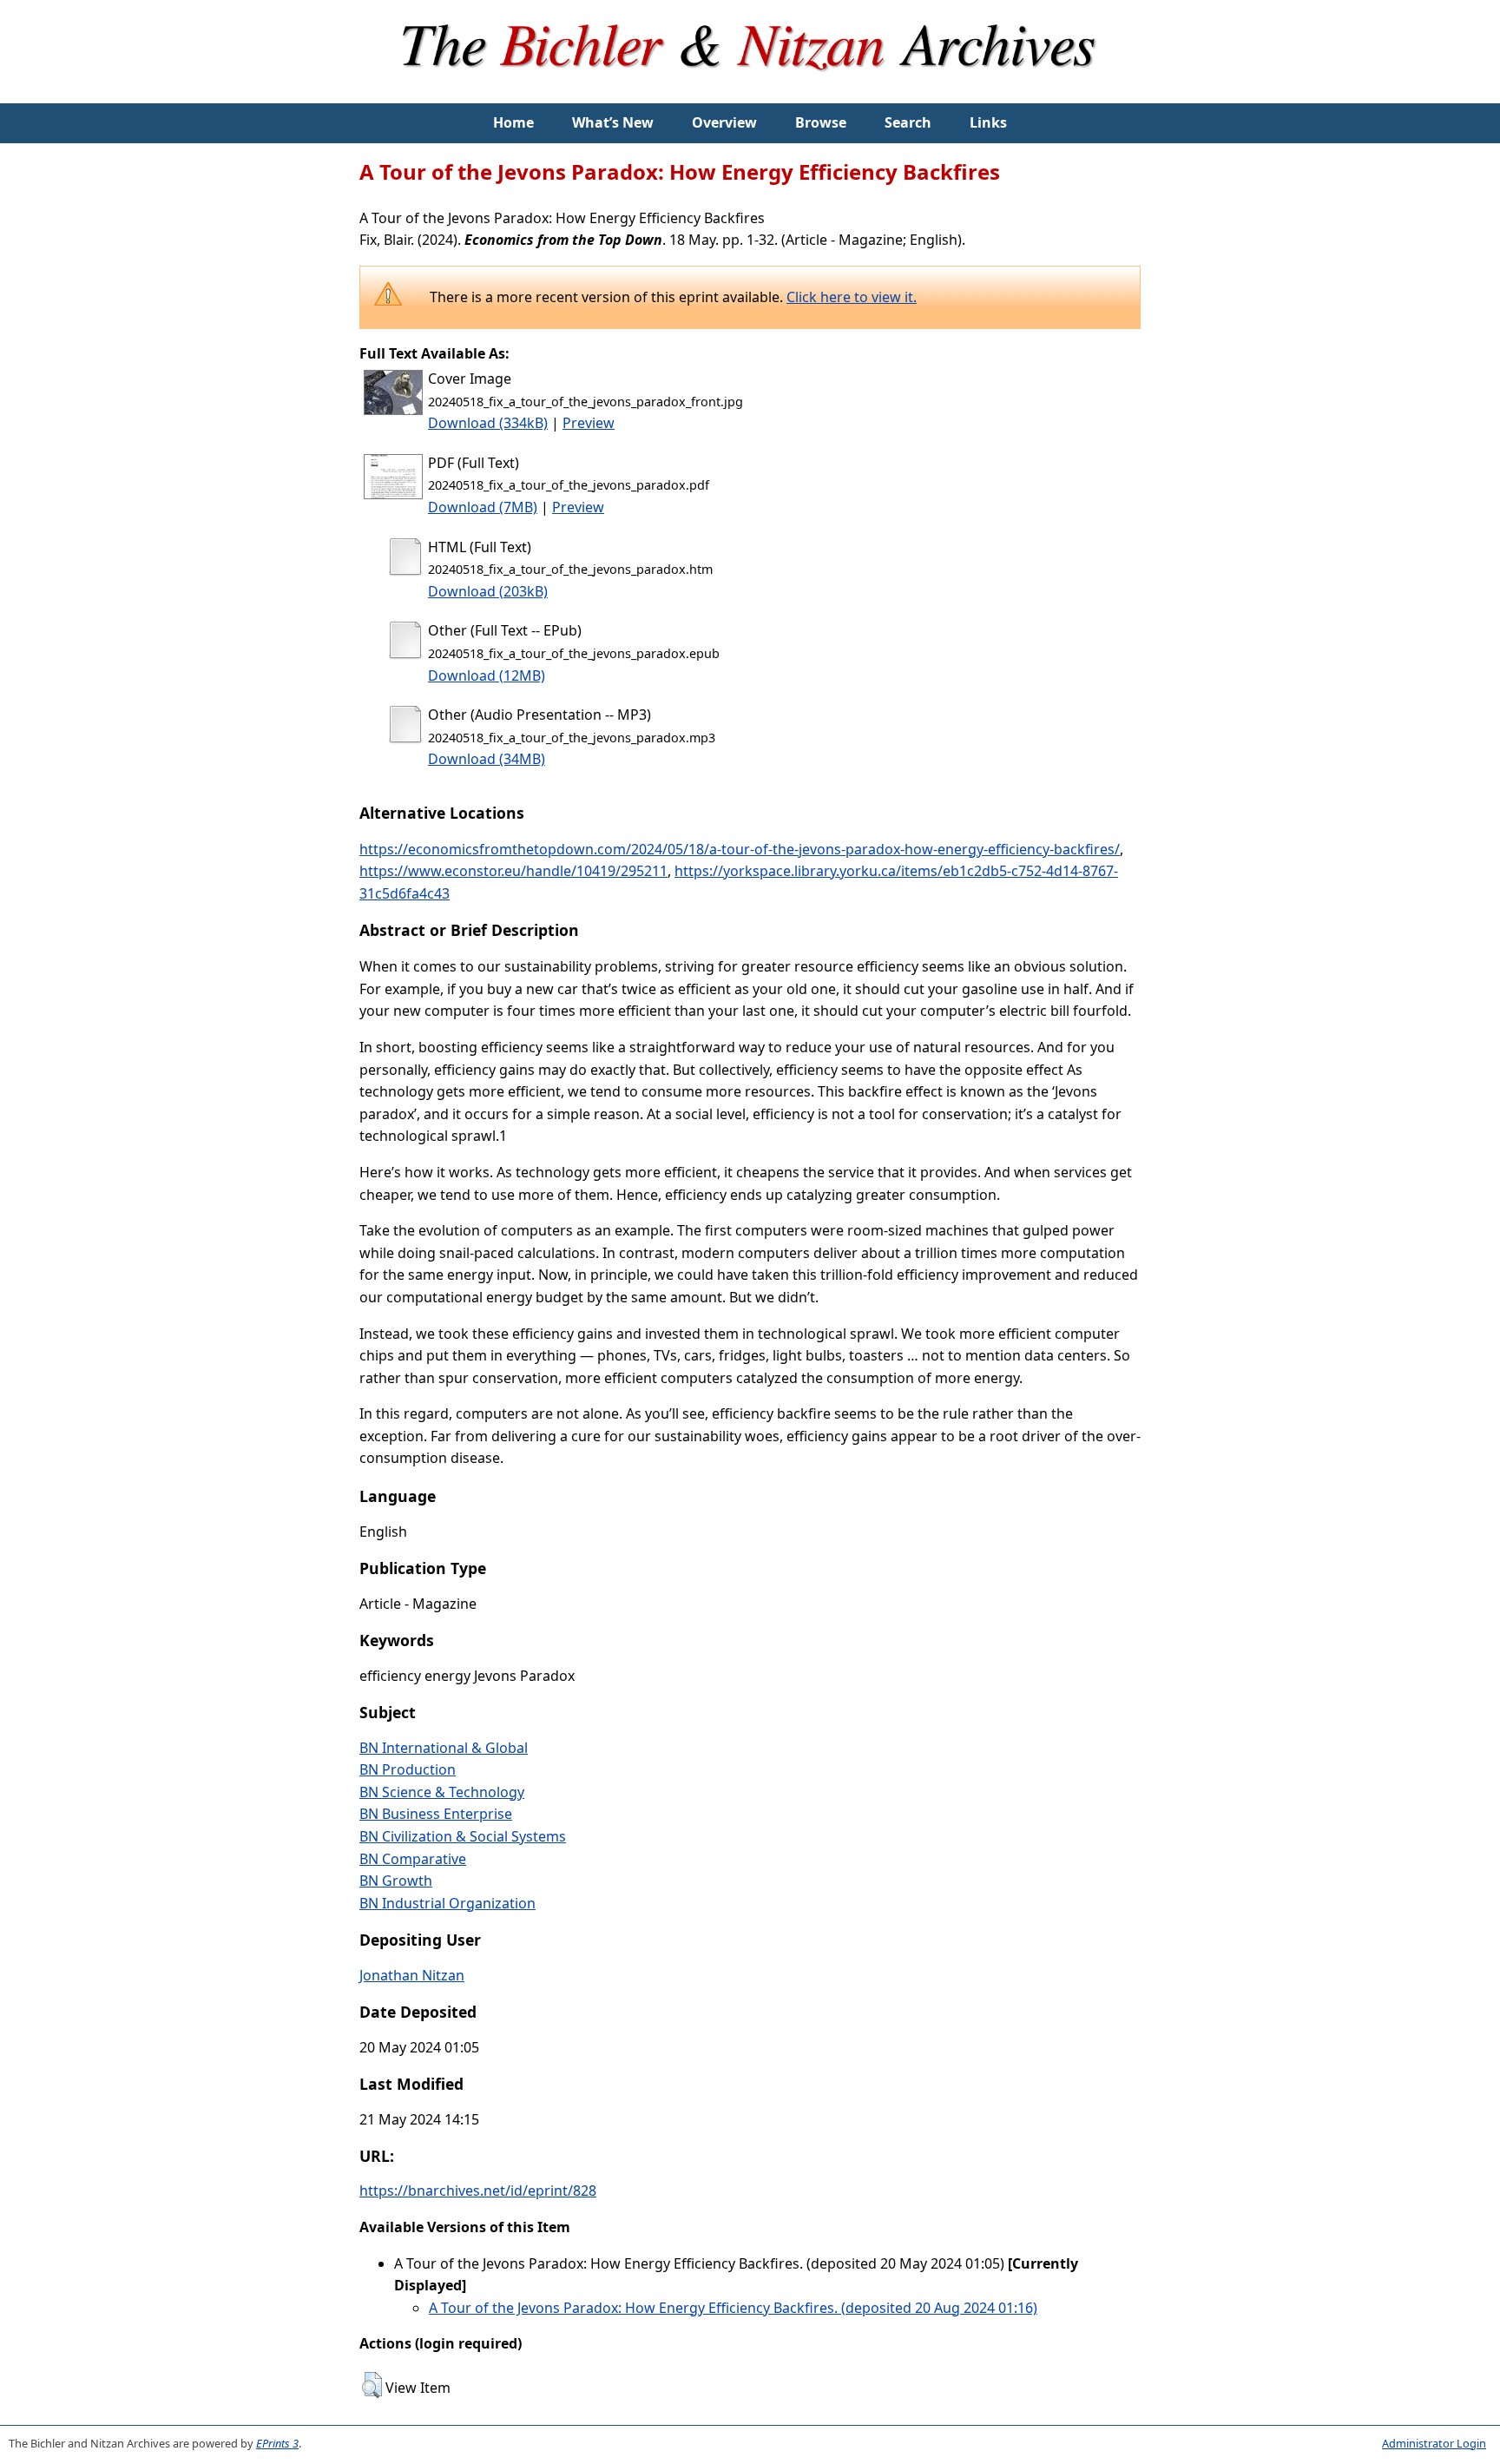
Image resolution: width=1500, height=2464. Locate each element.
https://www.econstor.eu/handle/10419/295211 (513, 871)
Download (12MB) (487, 675)
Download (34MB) (487, 759)
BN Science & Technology (442, 1792)
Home (513, 122)
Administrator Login (1434, 2443)
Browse (821, 122)
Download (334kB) (488, 423)
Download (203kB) (488, 591)
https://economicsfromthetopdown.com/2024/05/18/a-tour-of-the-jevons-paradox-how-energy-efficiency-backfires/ (740, 849)
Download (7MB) (483, 507)
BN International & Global (444, 1748)
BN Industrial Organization (447, 1903)
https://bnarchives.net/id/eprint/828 (478, 2191)
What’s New (613, 122)
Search (908, 122)
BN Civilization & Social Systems (463, 1836)
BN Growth (396, 1881)
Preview (589, 423)
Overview (724, 122)
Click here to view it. (852, 297)
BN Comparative (413, 1859)
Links (988, 122)
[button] (372, 2385)
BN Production (408, 1769)
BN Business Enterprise (436, 1814)
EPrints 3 (277, 2443)
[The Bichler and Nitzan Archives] (750, 92)
